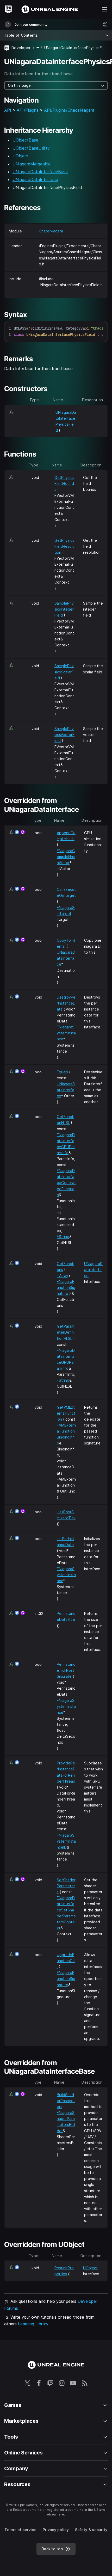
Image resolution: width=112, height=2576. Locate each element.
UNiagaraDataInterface (35, 179)
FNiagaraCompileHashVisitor (66, 857)
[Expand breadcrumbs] (38, 48)
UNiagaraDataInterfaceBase (40, 172)
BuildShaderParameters (66, 2101)
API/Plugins (28, 110)
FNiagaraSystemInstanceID (66, 1841)
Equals (62, 1072)
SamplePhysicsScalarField (64, 672)
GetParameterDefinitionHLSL (66, 1332)
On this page (19, 85)
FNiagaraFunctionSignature (66, 1287)
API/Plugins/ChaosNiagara (69, 110)
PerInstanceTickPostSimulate (66, 1670)
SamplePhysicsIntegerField (64, 609)
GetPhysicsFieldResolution (64, 546)
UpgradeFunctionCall (66, 1961)
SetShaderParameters (66, 1886)
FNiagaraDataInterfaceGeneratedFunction (66, 1183)
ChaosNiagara (51, 231)
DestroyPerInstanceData (66, 1003)
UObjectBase (25, 140)
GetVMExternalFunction (66, 1413)
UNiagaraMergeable (32, 164)
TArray (63, 1276)
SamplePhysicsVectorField (64, 735)
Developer (21, 48)
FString (63, 1237)
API (8, 110)
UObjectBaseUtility (31, 148)
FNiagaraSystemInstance (66, 1033)
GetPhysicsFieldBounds (64, 483)
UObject (21, 156)
